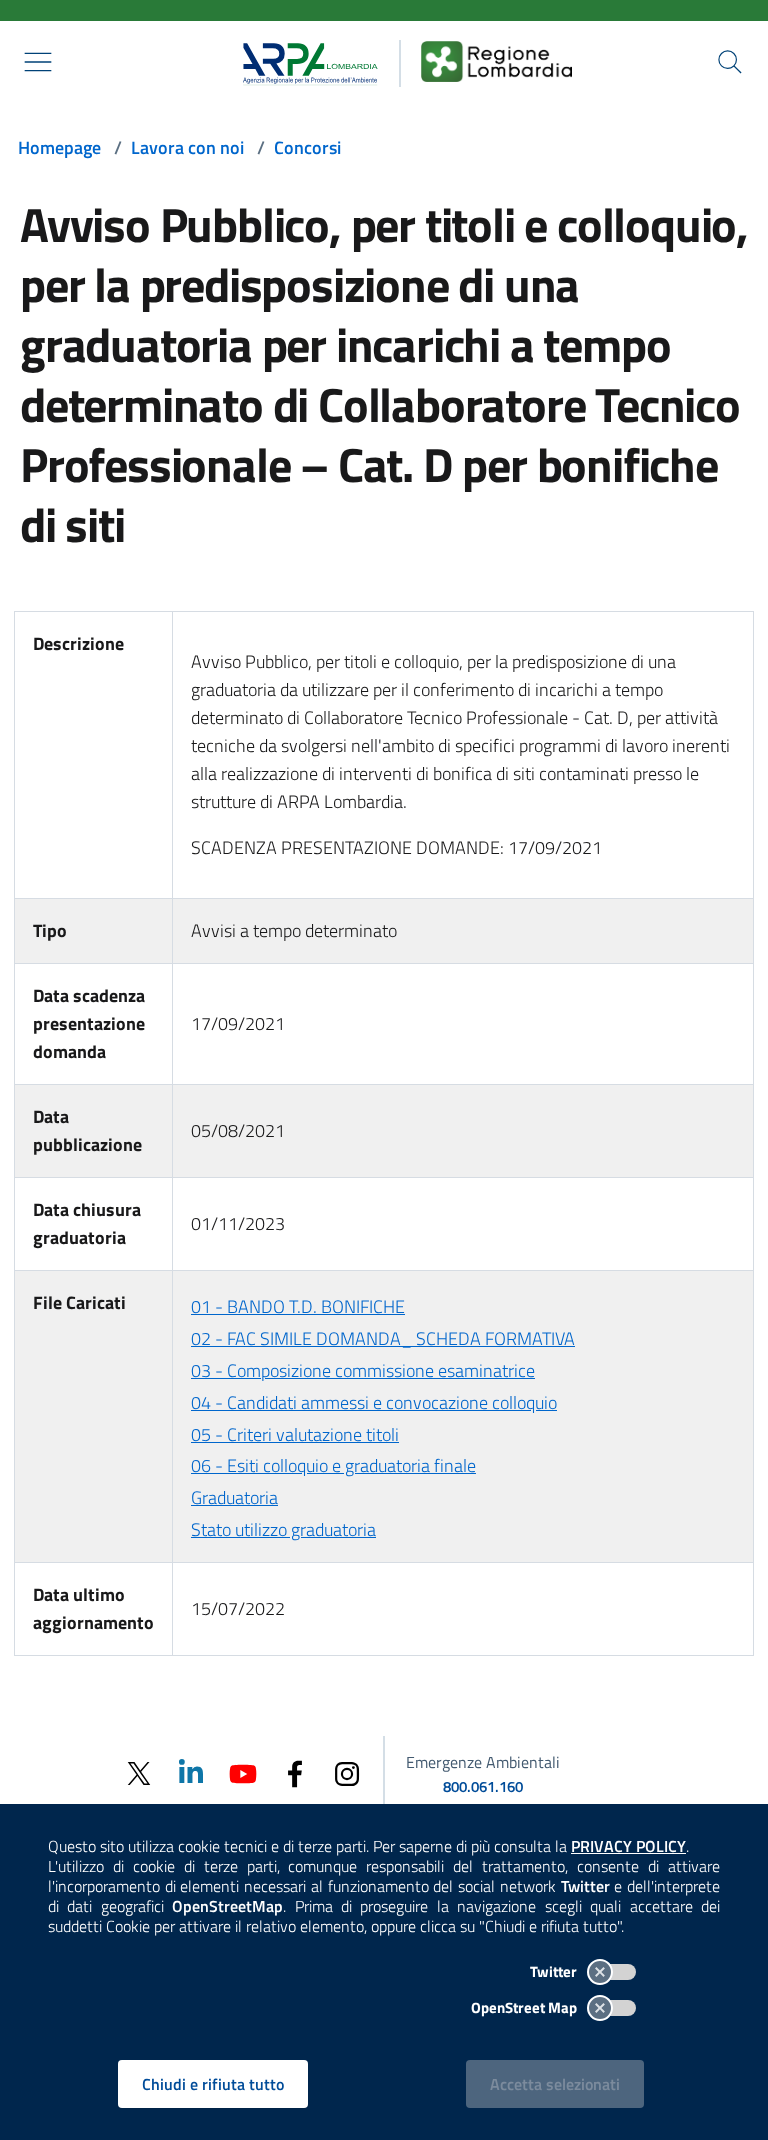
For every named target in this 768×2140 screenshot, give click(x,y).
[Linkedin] (191, 1772)
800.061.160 (483, 1786)
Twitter (555, 1971)
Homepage (59, 147)
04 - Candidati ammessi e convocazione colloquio (374, 1402)
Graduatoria (234, 1497)
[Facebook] (295, 1772)
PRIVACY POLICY (628, 1846)
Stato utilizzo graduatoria (283, 1529)
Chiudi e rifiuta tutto (213, 2084)
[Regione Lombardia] (497, 61)
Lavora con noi (187, 147)
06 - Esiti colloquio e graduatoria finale (333, 1465)
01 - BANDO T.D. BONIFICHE (298, 1306)
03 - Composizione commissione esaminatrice (363, 1370)
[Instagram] (347, 1772)
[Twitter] (139, 1773)
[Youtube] (243, 1772)
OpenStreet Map (525, 2007)
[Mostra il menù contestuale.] (38, 62)
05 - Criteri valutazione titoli (295, 1434)
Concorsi (307, 147)
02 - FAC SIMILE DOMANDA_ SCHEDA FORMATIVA (383, 1338)
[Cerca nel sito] (730, 62)
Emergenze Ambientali (483, 1762)
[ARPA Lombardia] (303, 61)
